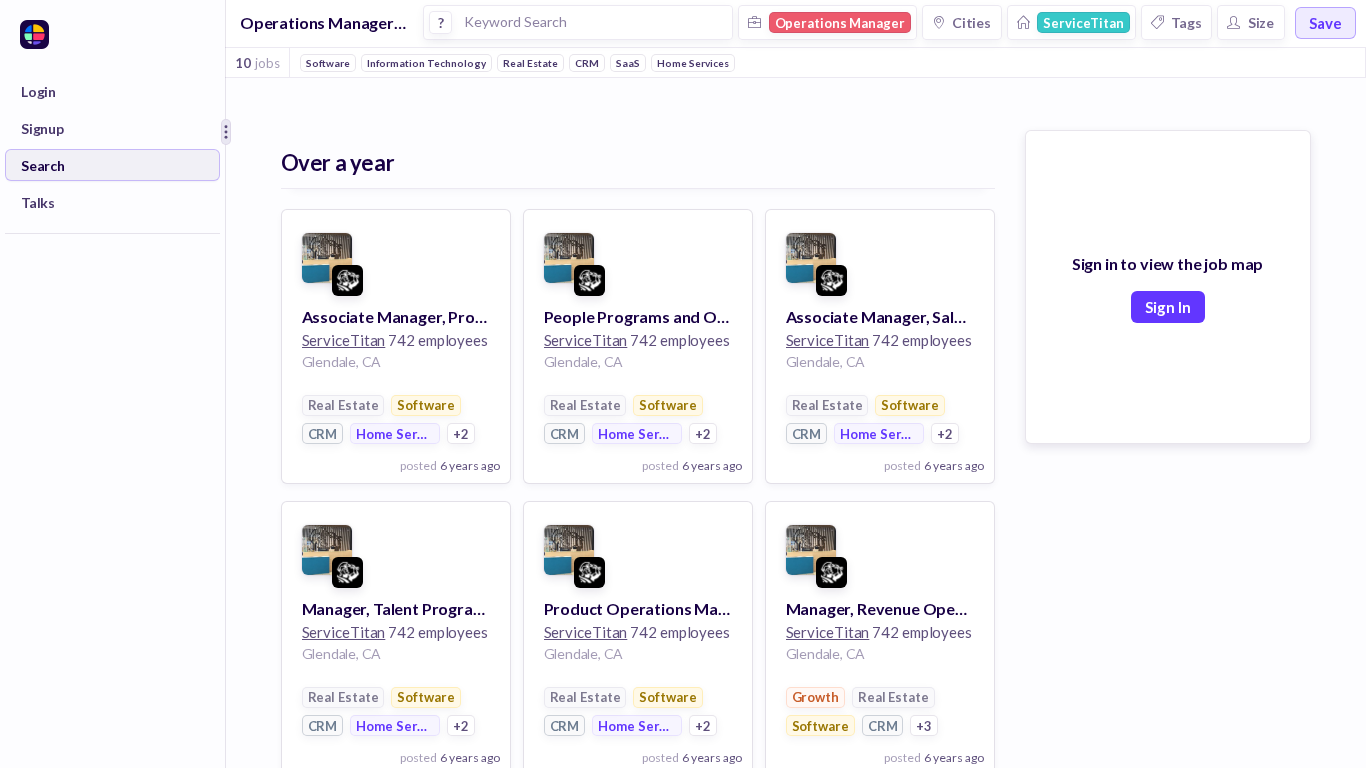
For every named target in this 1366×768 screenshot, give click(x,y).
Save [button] (1325, 23)
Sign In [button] (1168, 307)
